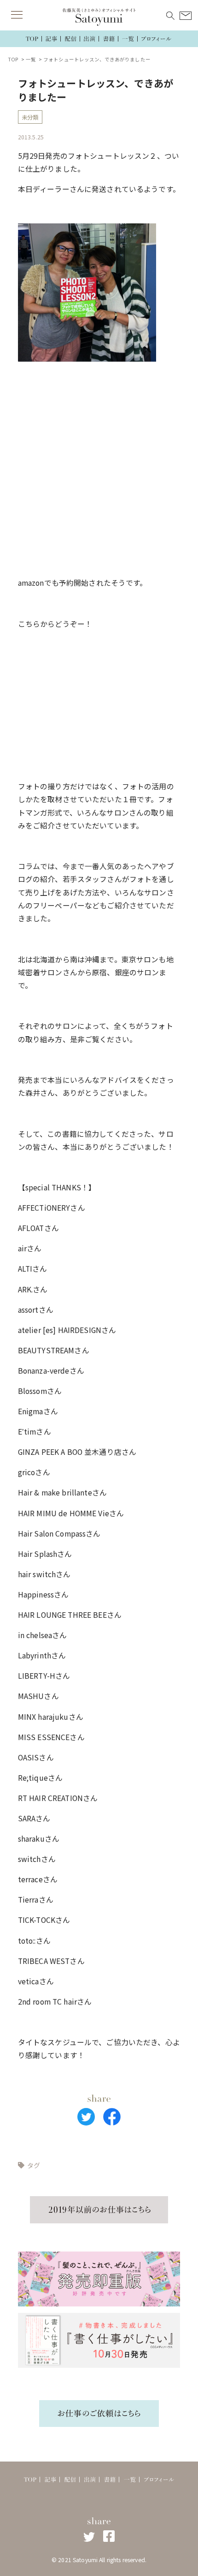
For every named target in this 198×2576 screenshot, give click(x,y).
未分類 (30, 117)
